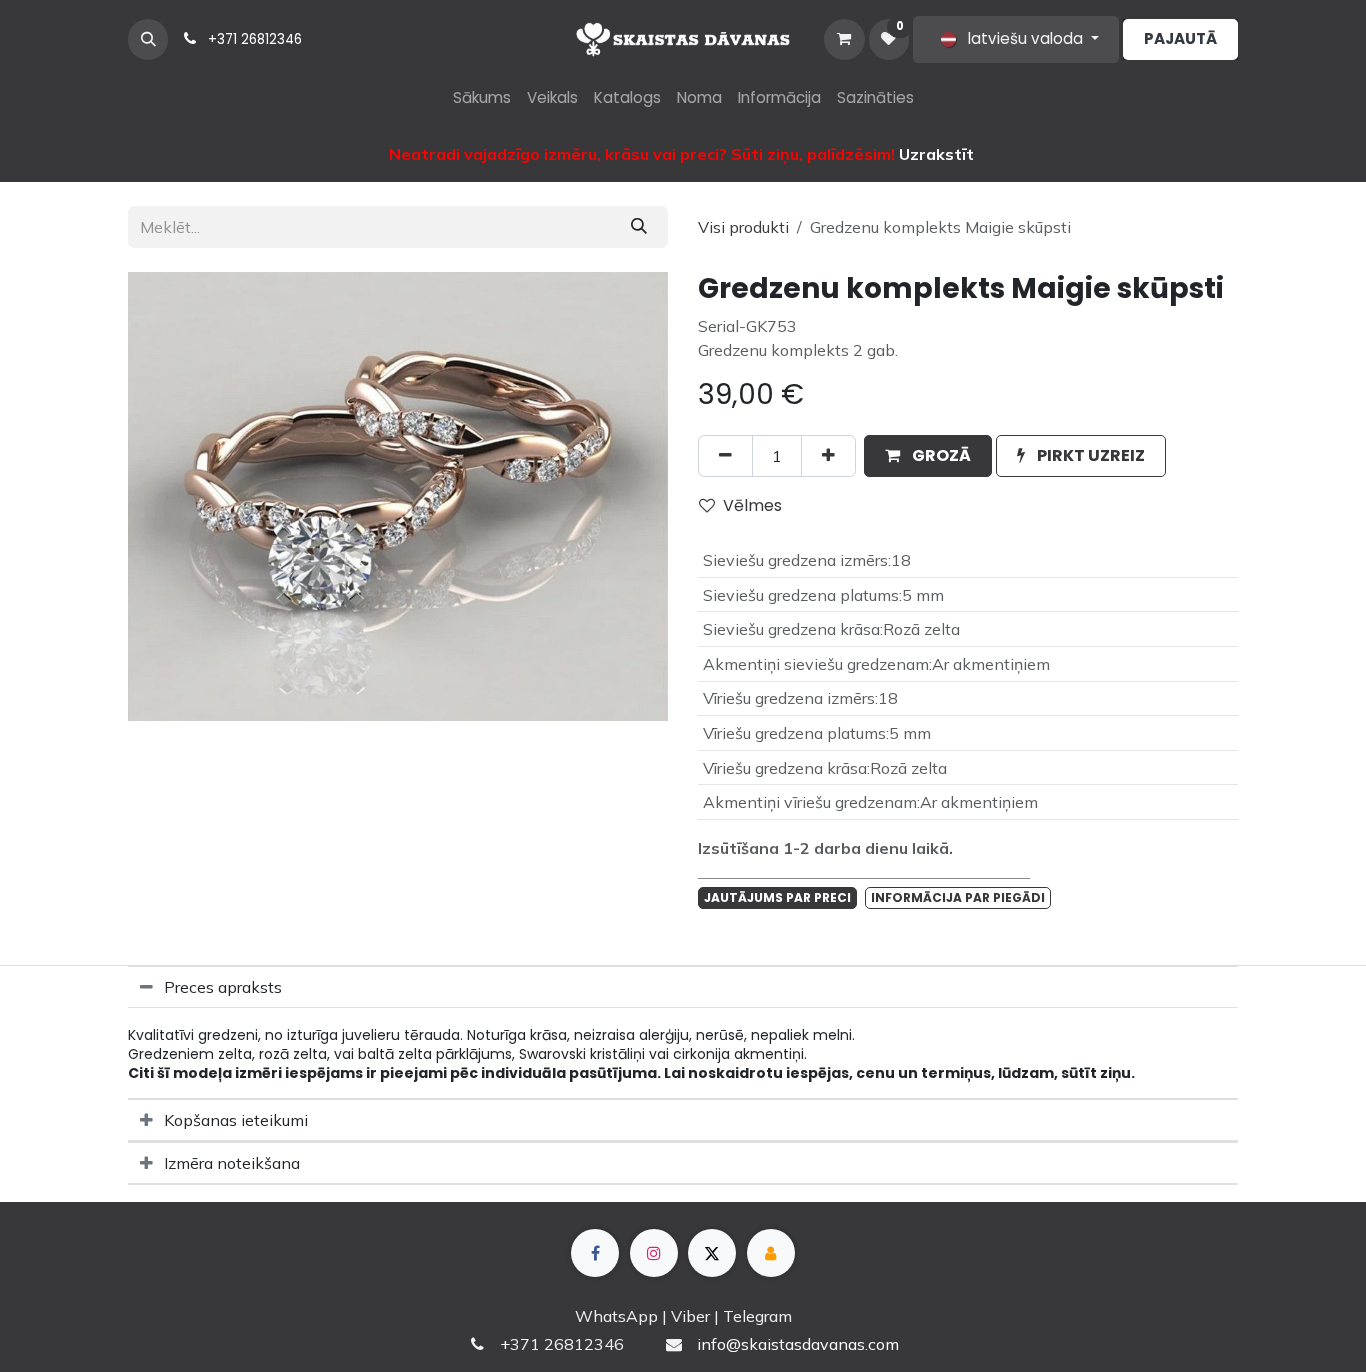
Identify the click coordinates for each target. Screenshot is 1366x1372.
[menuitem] (482, 98)
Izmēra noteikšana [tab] (232, 1163)
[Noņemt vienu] (725, 456)
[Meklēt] (639, 227)
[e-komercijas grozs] (844, 39)
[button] (148, 39)
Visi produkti (743, 227)
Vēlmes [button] (752, 505)
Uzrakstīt (936, 154)
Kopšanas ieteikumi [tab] (236, 1120)
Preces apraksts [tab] (223, 987)
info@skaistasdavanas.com (798, 1344)
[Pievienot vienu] (828, 456)
